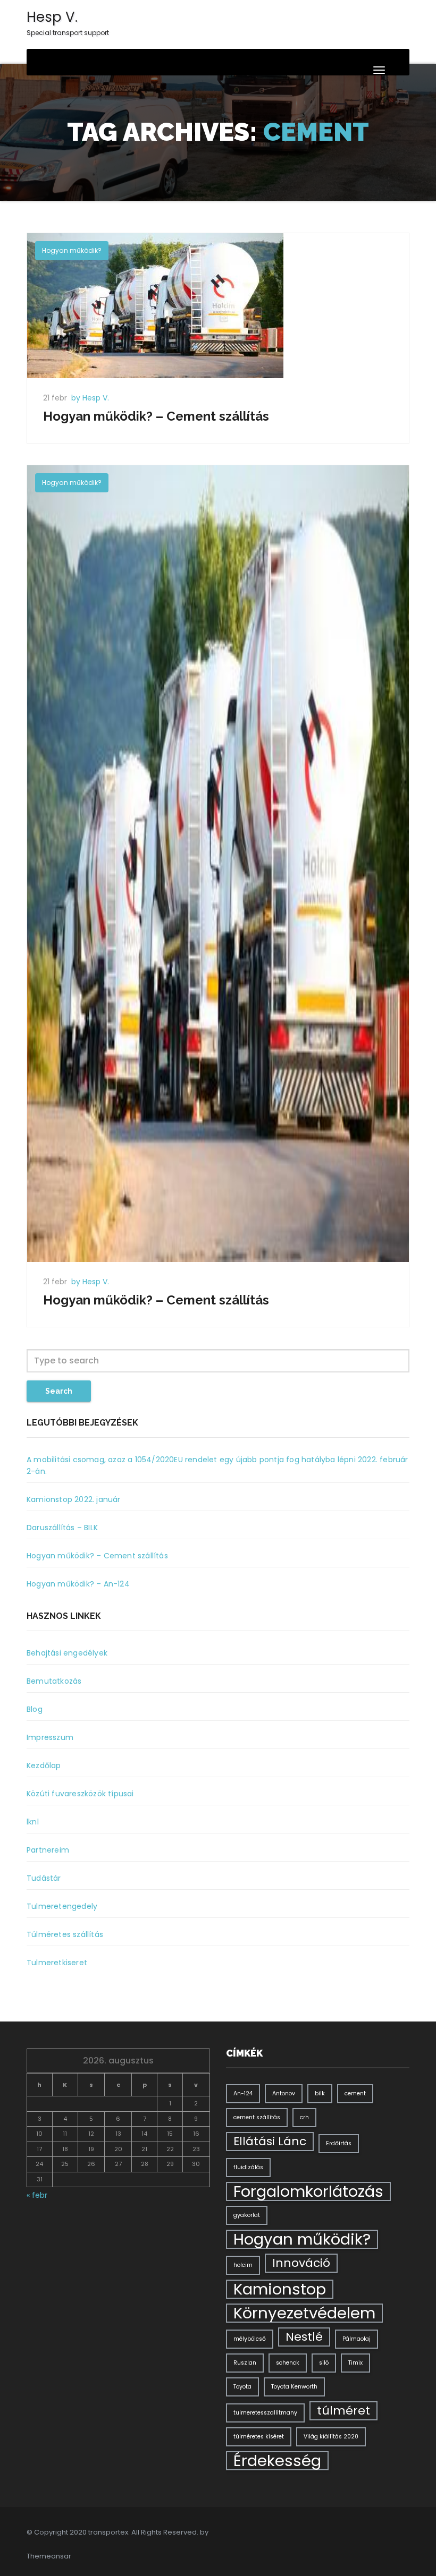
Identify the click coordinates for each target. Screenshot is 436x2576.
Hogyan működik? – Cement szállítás (156, 416)
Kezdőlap (44, 1765)
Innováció (301, 2263)
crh (304, 2117)
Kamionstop (280, 2289)
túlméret (343, 2411)
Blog (35, 1709)
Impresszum (50, 1737)
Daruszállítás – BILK (62, 1528)
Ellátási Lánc (270, 2141)
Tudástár (44, 1878)
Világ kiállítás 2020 (331, 2437)
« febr (37, 2195)
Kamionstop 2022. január (74, 1499)
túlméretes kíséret (259, 2437)
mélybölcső (250, 2339)
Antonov (284, 2093)
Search (59, 1391)
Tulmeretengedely (62, 1906)
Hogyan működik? (72, 250)
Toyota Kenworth (294, 2387)
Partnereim (48, 1850)
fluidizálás (248, 2167)
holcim (243, 2265)
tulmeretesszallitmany (265, 2413)
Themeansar (49, 2556)
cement (355, 2093)
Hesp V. (68, 22)
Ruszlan (245, 2363)
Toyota (242, 2387)
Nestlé (304, 2337)
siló (324, 2363)
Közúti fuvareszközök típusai (80, 1794)
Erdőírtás (339, 2143)
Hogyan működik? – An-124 (78, 1584)
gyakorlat (247, 2215)
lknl (33, 1822)
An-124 (243, 2093)
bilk (320, 2093)
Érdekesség (277, 2461)
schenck (288, 2363)
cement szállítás (257, 2117)
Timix (355, 2363)
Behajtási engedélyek (67, 1653)
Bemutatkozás (54, 1681)
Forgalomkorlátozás (308, 2191)
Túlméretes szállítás (65, 1934)
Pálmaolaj (357, 2339)
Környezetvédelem (304, 2313)
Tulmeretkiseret (57, 1963)
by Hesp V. (90, 398)
